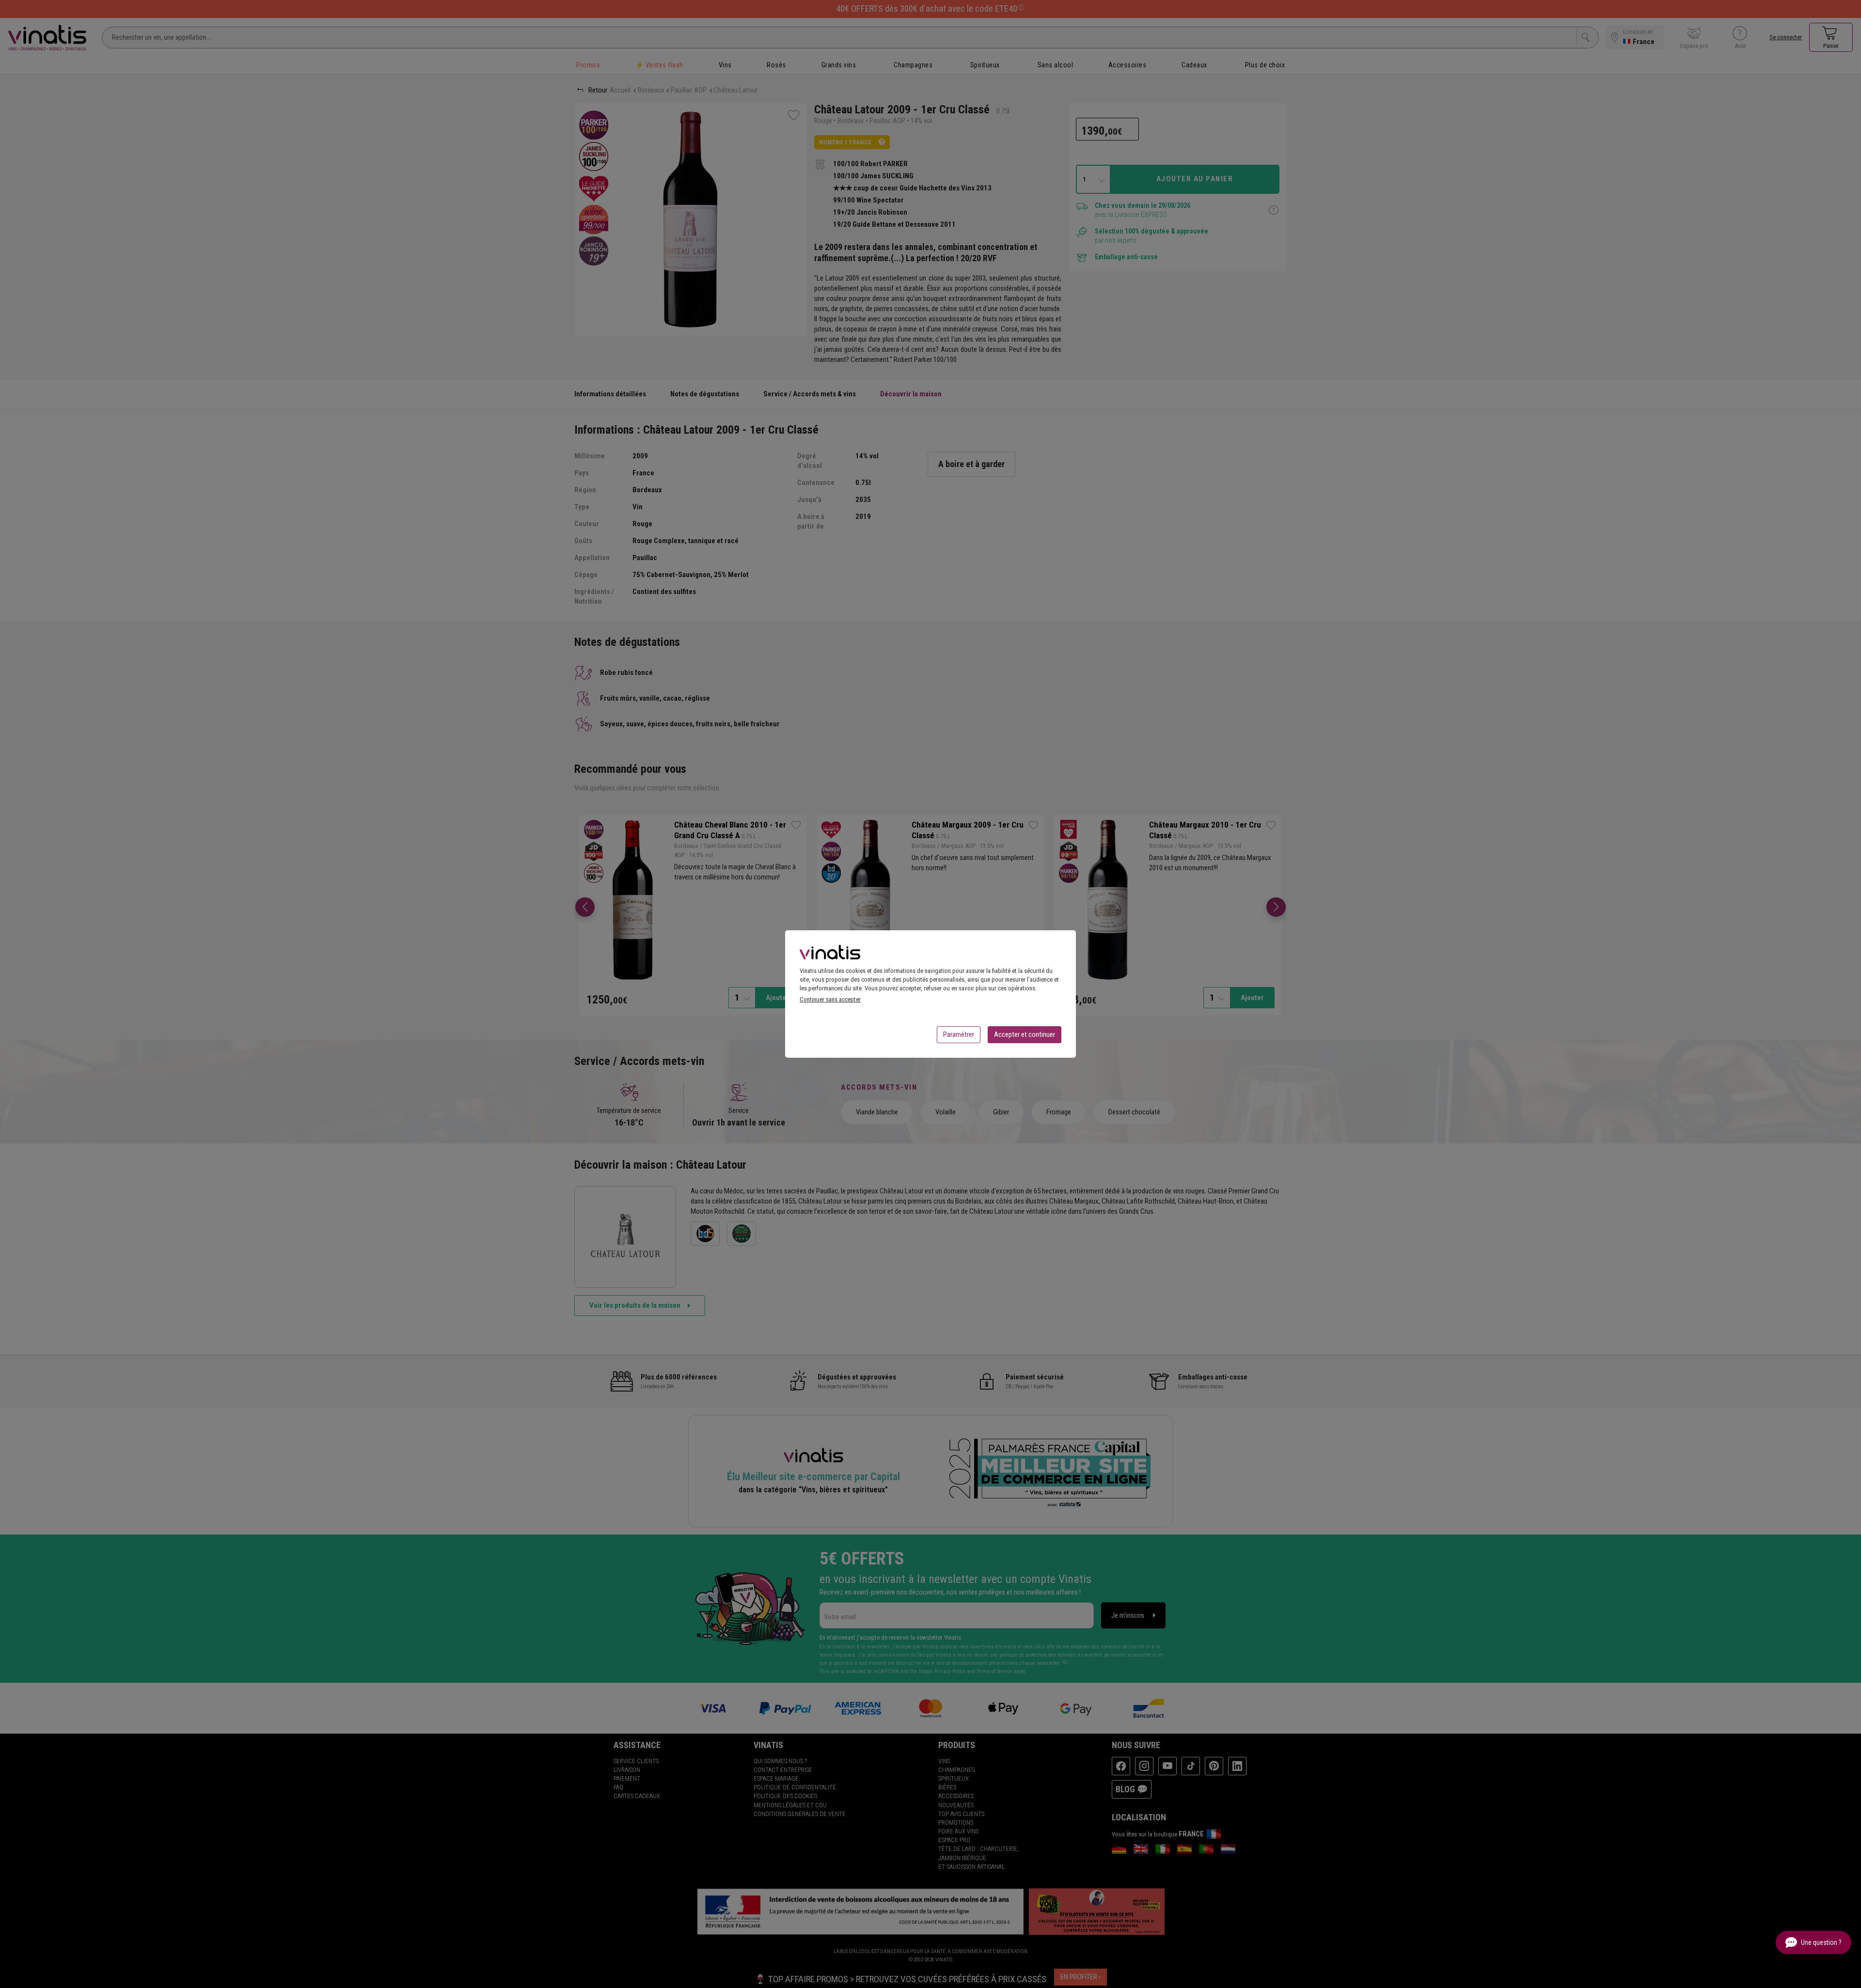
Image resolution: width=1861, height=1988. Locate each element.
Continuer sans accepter (830, 999)
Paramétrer (959, 1034)
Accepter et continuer (1025, 1034)
